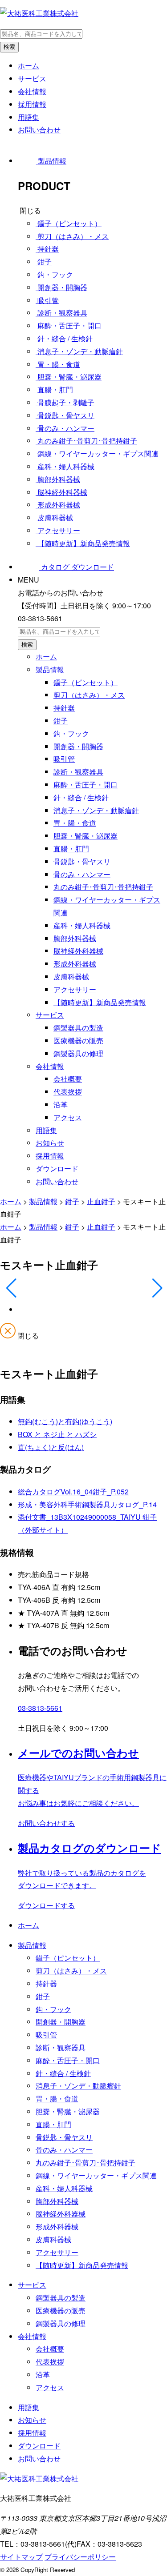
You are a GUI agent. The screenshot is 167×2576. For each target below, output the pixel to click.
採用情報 (32, 104)
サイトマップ (21, 2557)
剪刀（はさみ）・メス (89, 695)
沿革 (61, 1104)
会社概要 (68, 1079)
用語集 (29, 117)
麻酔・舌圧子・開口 (86, 785)
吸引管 (64, 759)
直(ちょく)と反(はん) (51, 1447)
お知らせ (50, 1143)
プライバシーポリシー (80, 2557)
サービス (32, 78)
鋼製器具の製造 (78, 1028)
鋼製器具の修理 (78, 1053)
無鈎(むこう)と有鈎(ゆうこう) (65, 1421)
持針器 (64, 708)
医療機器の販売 (78, 1040)
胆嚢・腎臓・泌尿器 (86, 836)
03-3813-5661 (40, 1708)
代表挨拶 (68, 1092)
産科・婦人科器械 (82, 925)
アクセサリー (75, 989)
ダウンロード (57, 1168)
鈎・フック (71, 733)
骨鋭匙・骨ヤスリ (82, 861)
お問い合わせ (39, 130)
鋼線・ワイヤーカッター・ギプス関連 (96, 2175)
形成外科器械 (75, 964)
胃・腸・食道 (75, 823)
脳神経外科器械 (78, 951)
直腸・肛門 (71, 849)
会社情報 (32, 91)
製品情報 (50, 669)
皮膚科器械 (71, 976)
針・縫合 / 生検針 (81, 797)
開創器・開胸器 (78, 746)
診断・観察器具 (78, 772)
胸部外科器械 (75, 938)
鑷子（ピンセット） (86, 682)
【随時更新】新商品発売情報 (100, 1002)
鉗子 (61, 721)
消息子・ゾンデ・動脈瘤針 (96, 810)
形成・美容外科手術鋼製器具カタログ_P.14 (87, 1504)
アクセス (68, 1117)
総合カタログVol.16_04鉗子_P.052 (73, 1492)
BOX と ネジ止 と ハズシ (57, 1434)
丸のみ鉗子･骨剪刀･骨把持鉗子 (103, 887)
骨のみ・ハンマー (82, 874)
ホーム (29, 66)
